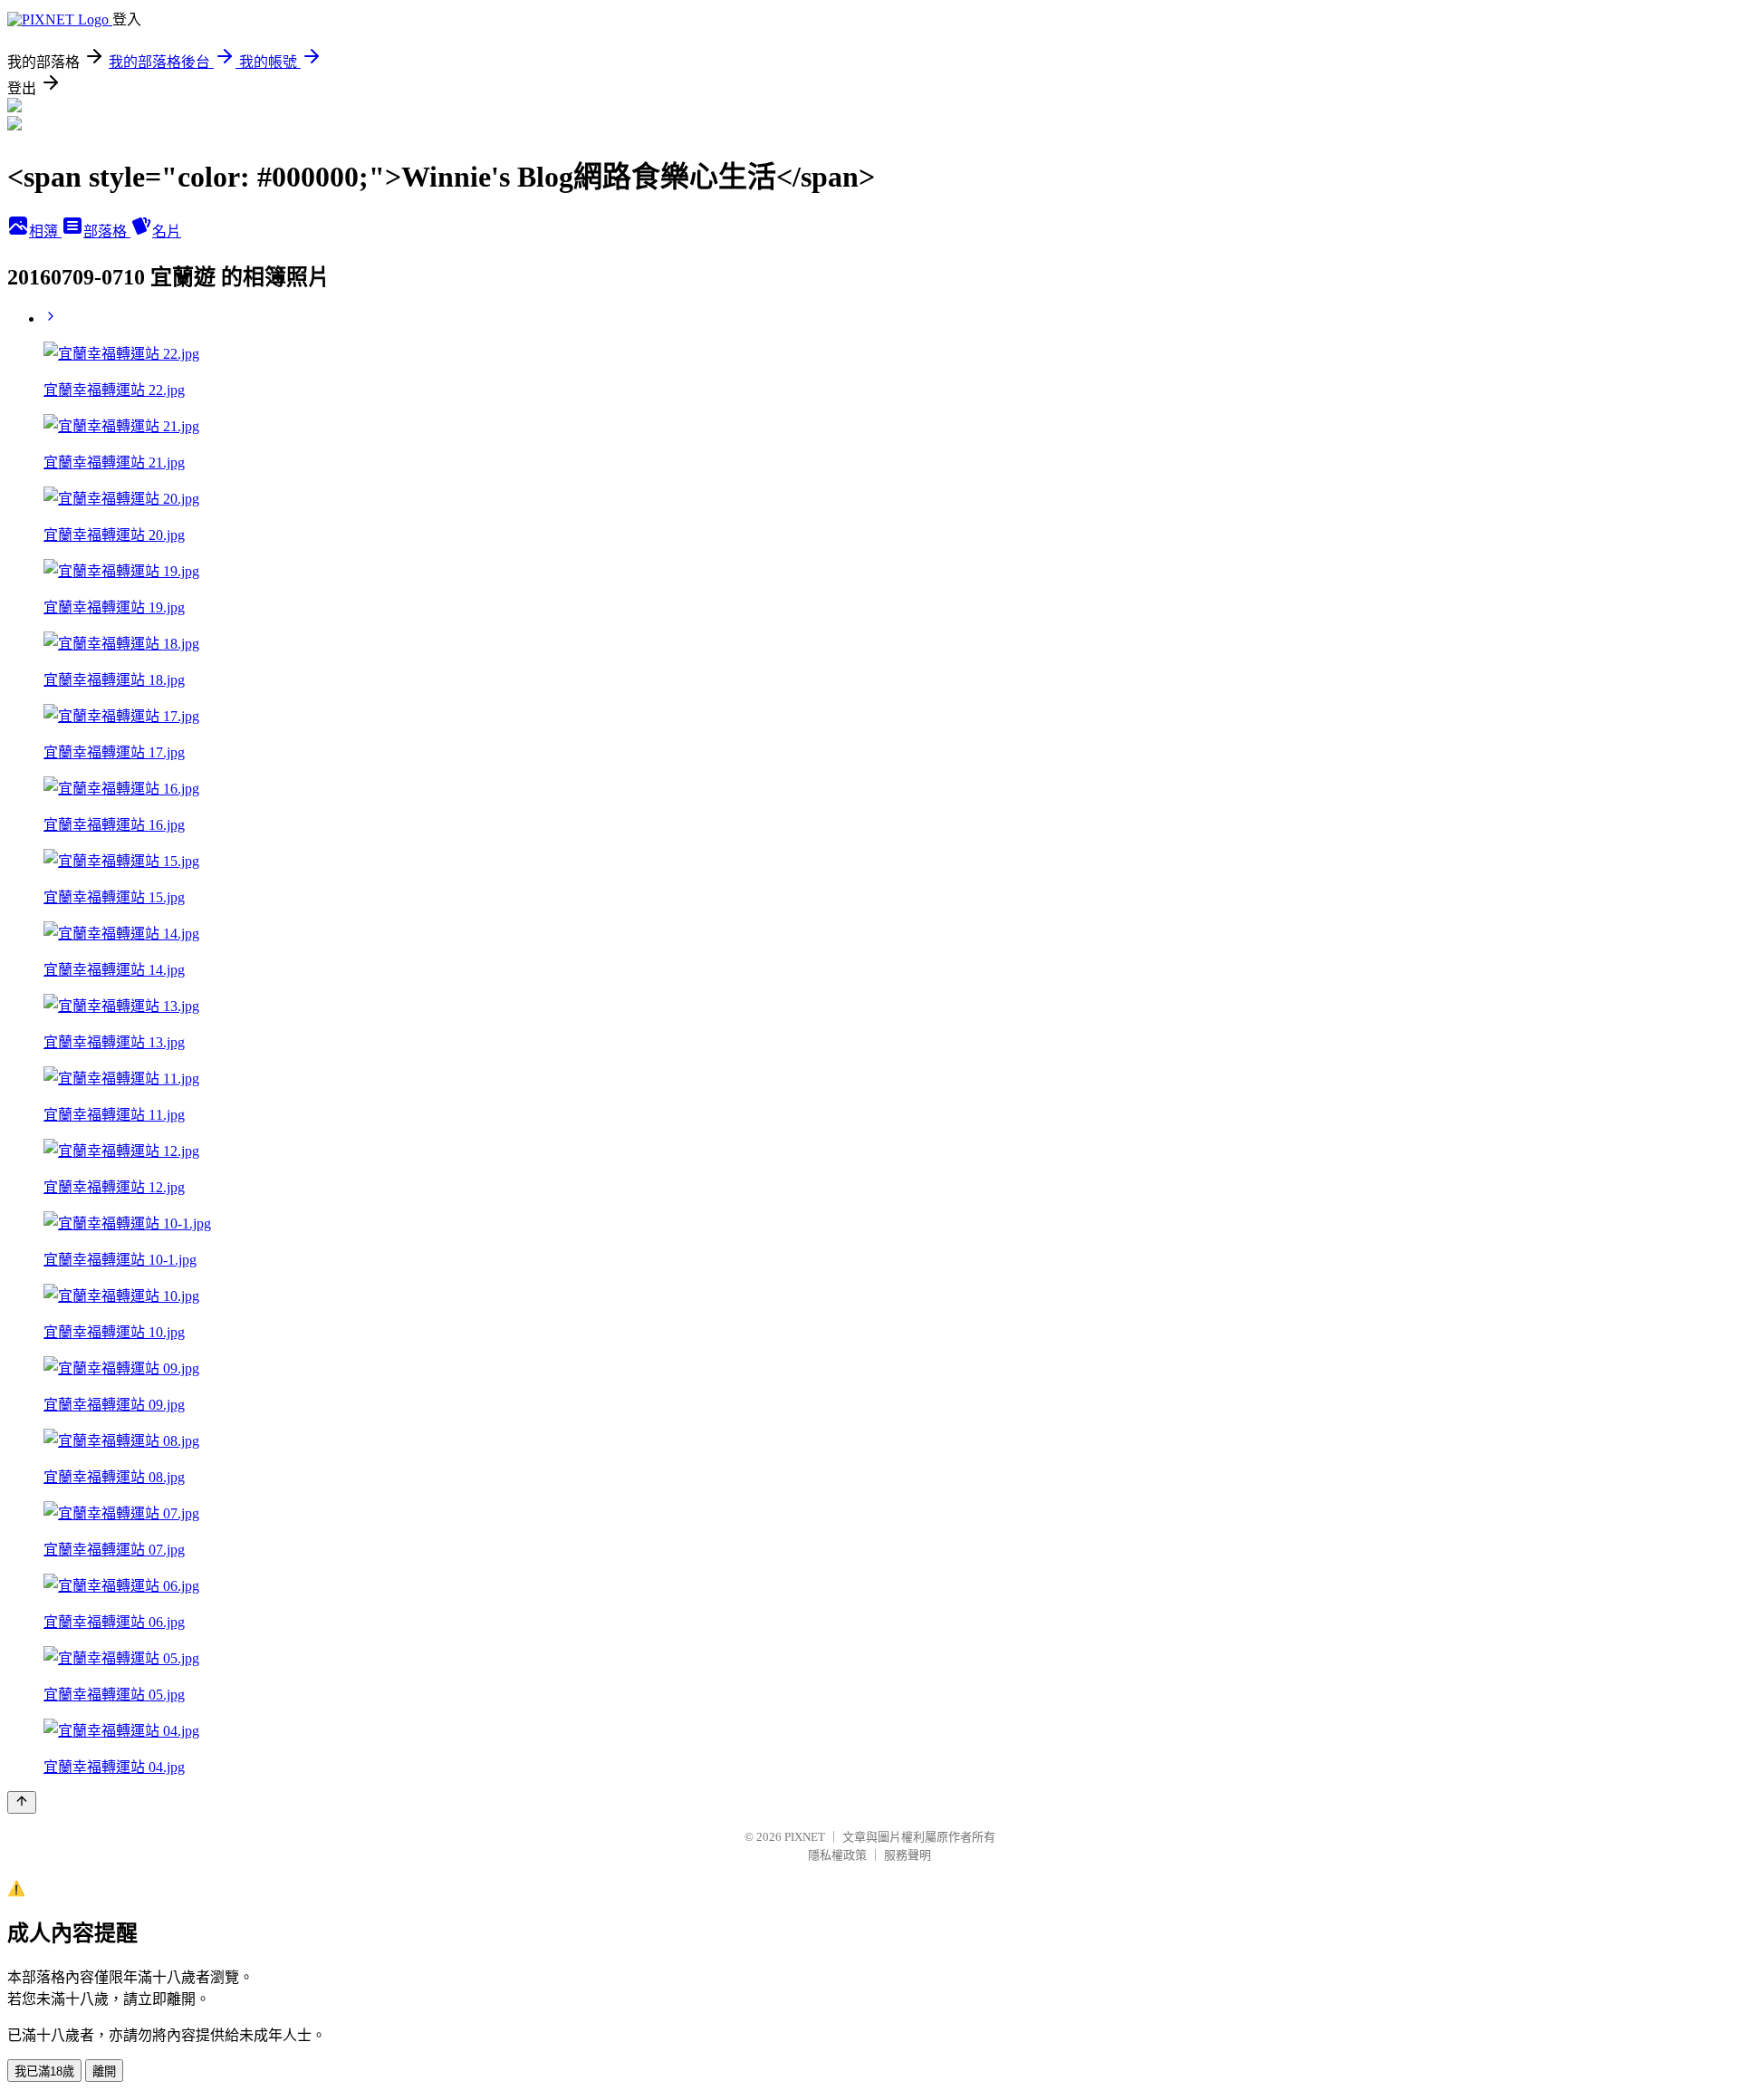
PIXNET (805, 1837)
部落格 (107, 231)
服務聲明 (908, 1855)
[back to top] (22, 1802)
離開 (104, 2071)
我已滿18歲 (44, 2071)
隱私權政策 (837, 1855)
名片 (167, 231)
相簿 (45, 231)
